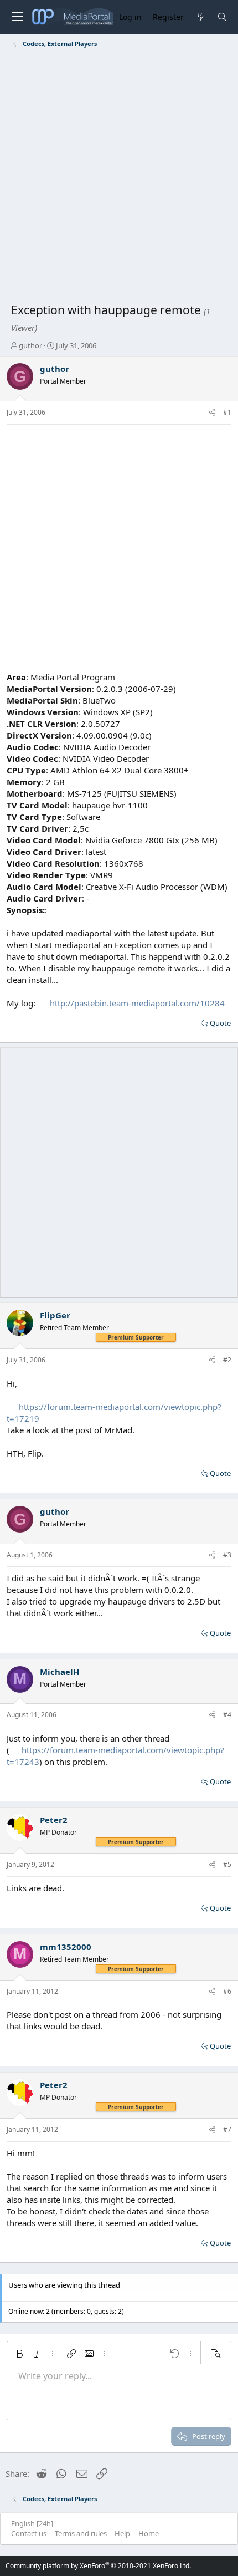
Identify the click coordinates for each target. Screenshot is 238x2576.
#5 (227, 1864)
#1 (227, 412)
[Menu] (17, 17)
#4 (227, 1715)
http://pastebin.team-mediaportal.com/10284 (137, 1003)
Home (149, 2533)
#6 (227, 1991)
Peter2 (54, 1820)
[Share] (212, 413)
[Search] (222, 17)
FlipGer (55, 1315)
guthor (30, 345)
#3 (227, 1555)
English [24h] (32, 2523)
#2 (227, 1360)
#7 (227, 2129)
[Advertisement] (119, 177)
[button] (19, 2354)
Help (122, 2533)
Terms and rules (81, 2533)
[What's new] (200, 17)
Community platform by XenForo (98, 2566)
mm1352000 (66, 1947)
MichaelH (59, 1672)
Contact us (29, 2533)
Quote (220, 1023)
